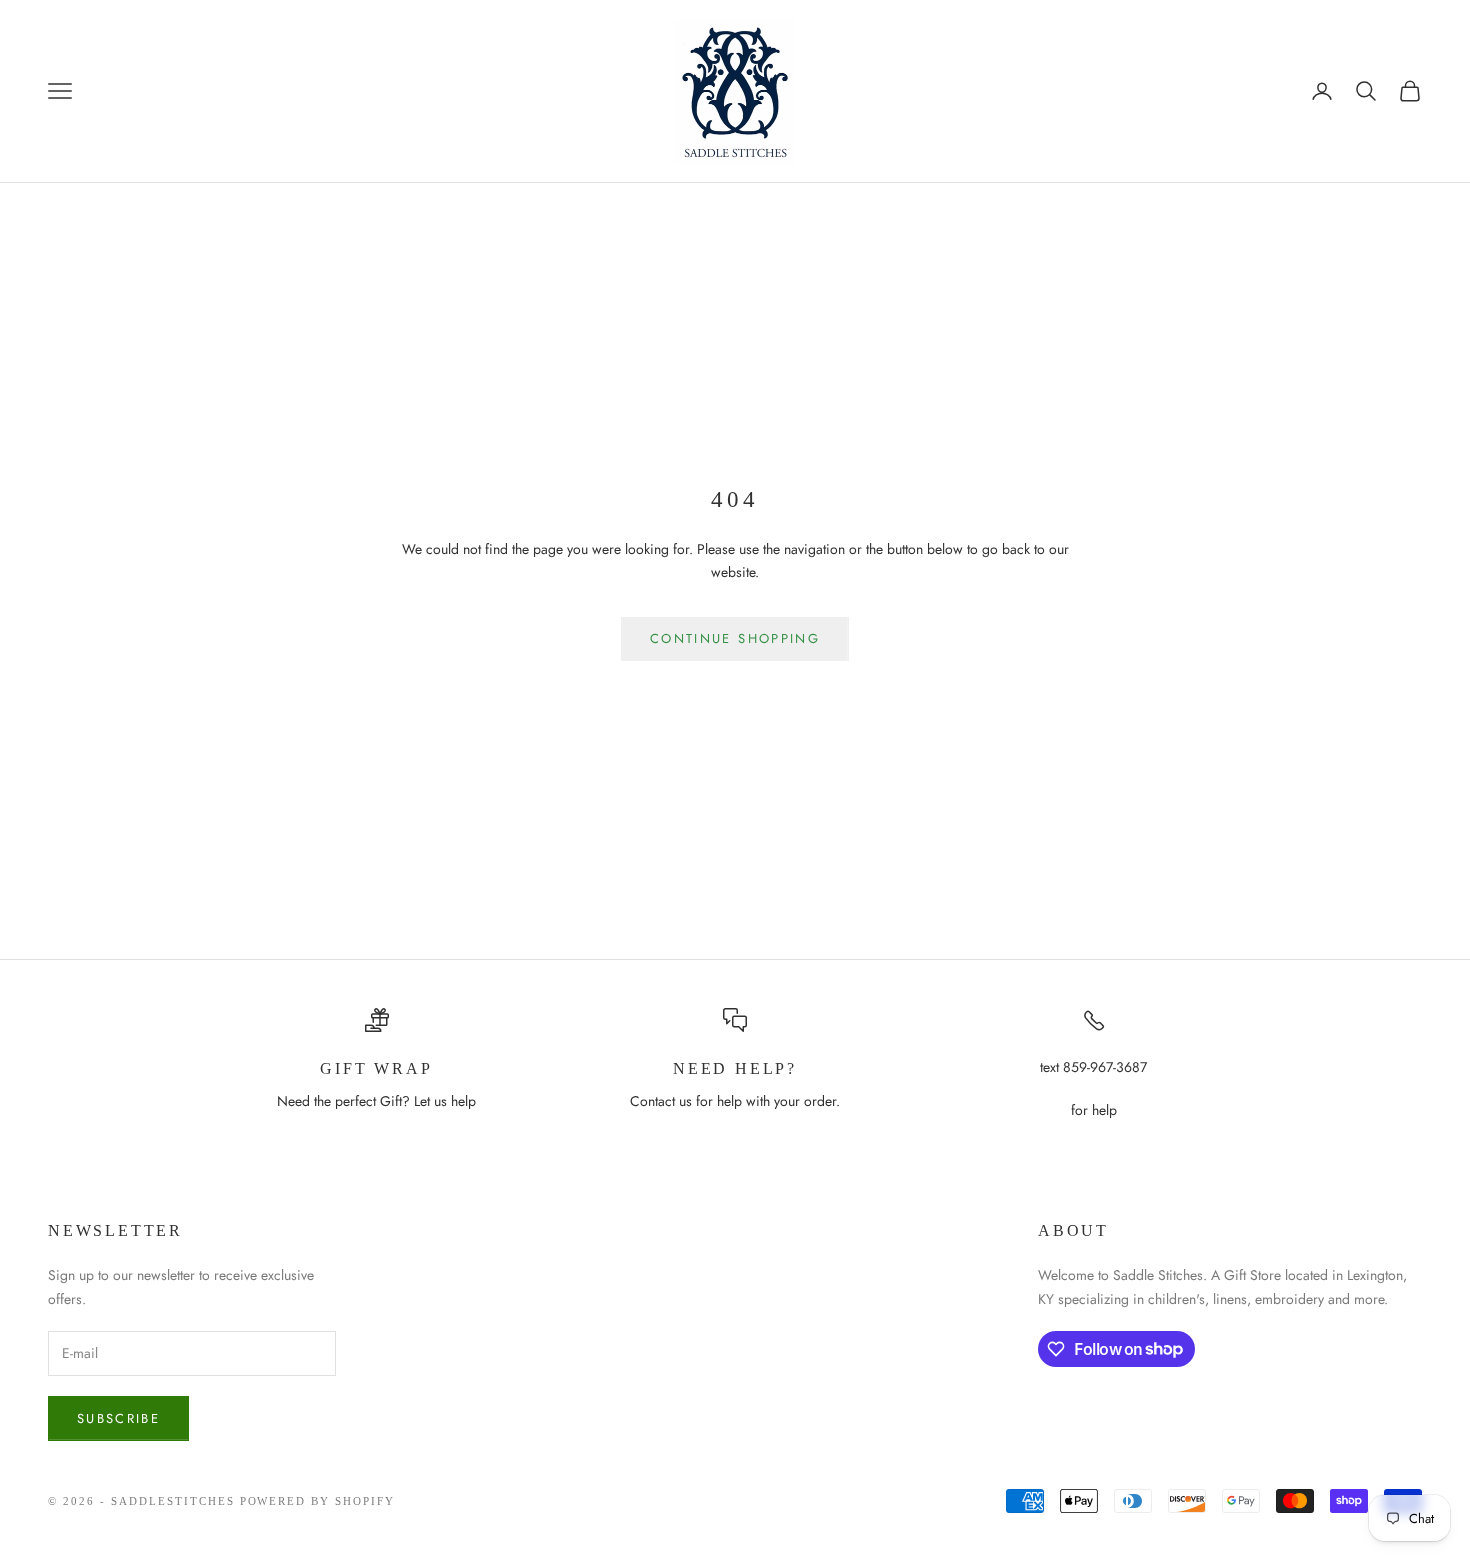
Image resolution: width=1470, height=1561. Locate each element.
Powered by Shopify (318, 1501)
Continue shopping (735, 638)
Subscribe (118, 1418)
